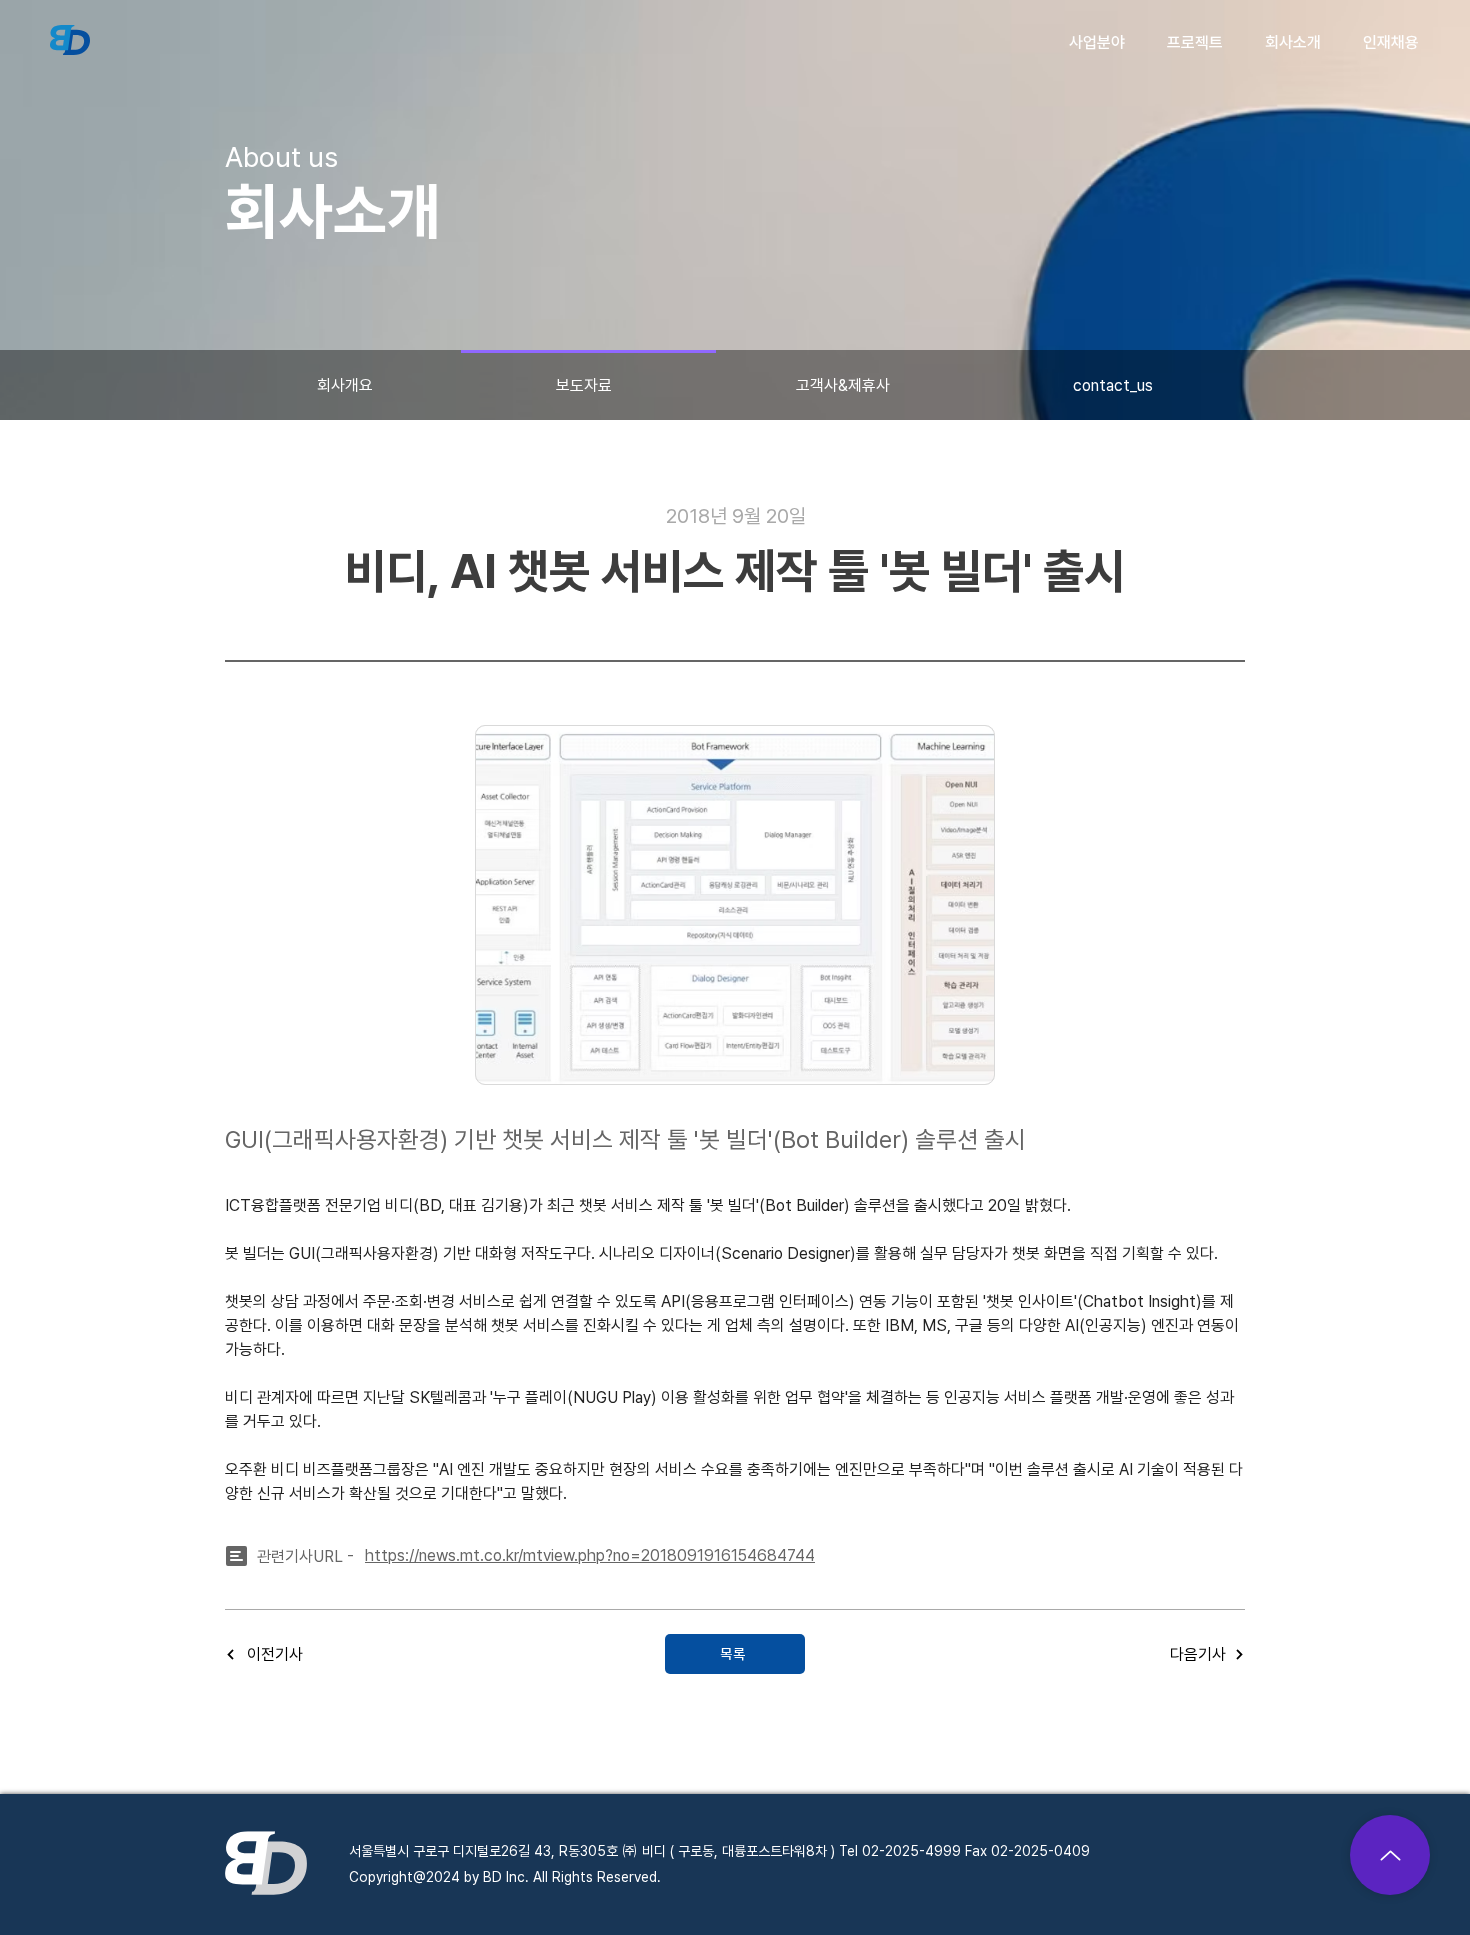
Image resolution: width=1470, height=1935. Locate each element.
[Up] (1390, 1855)
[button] (1097, 42)
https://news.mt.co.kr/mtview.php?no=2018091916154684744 (590, 1555)
